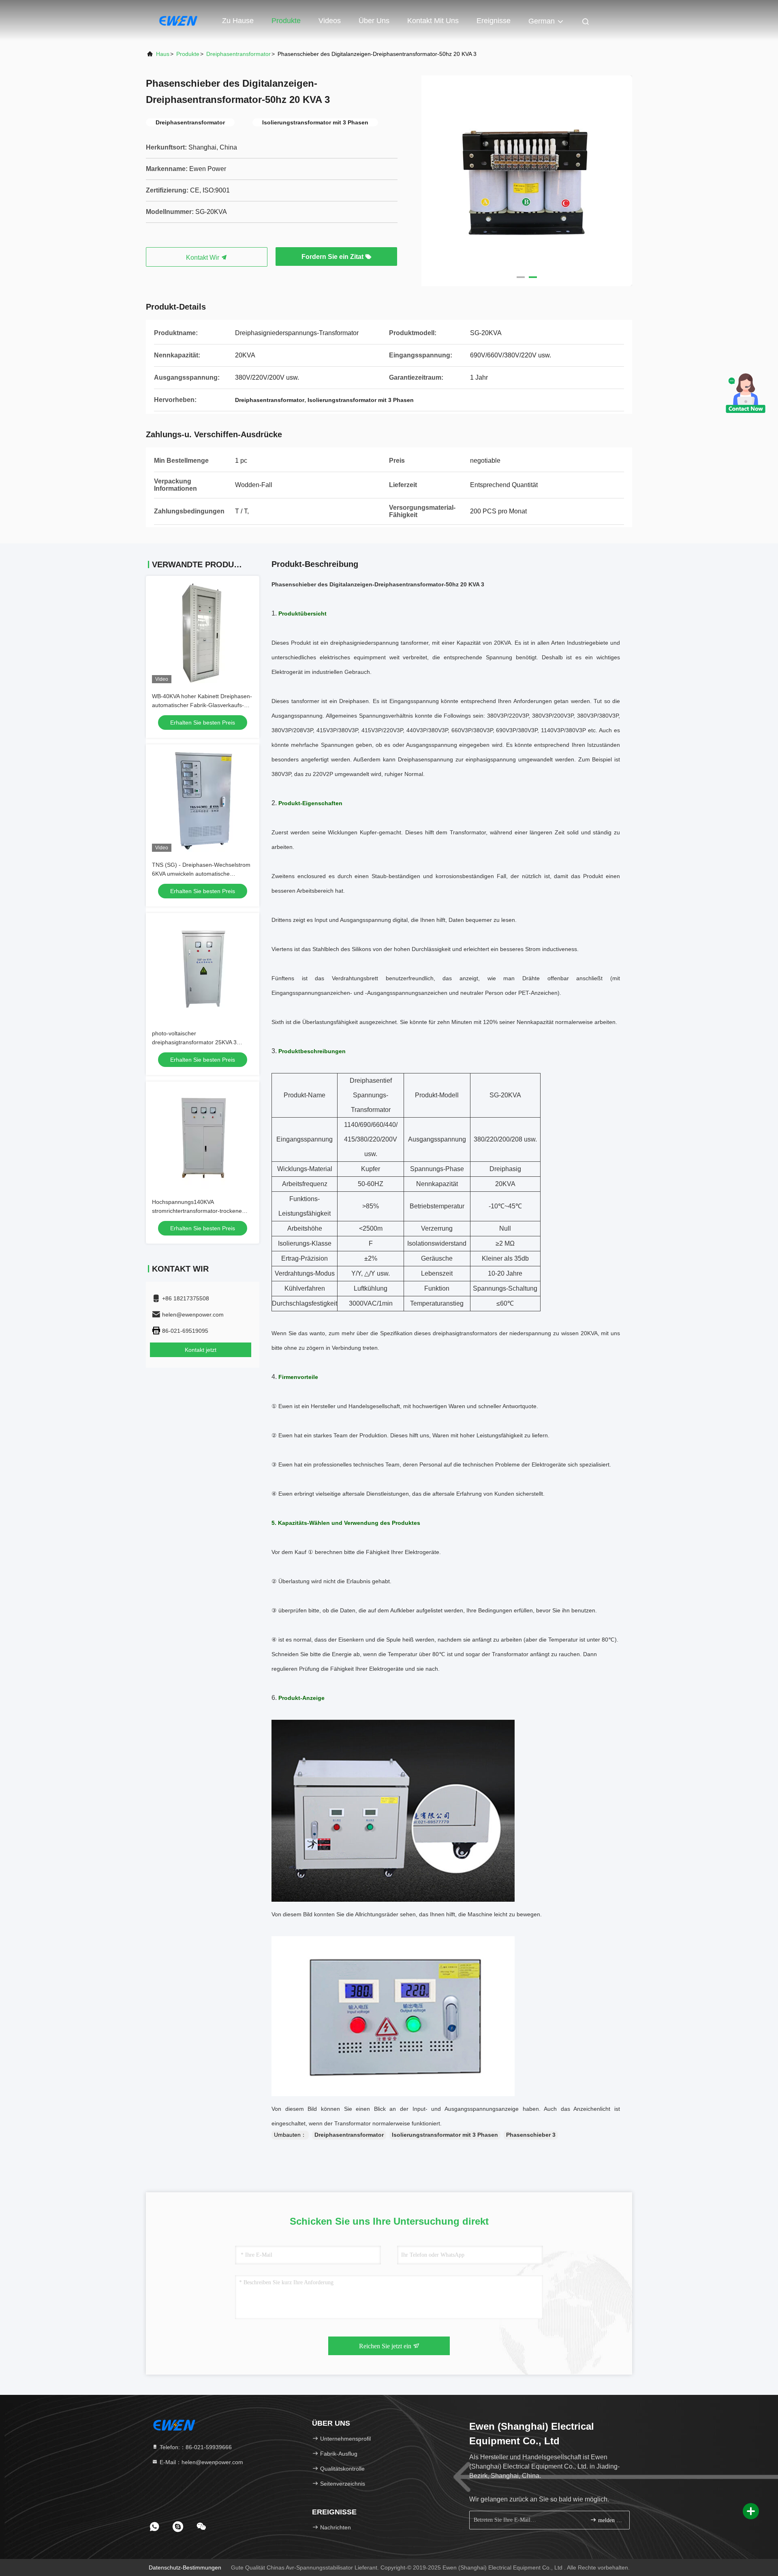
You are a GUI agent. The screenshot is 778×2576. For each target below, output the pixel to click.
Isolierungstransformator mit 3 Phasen (445, 2135)
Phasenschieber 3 (531, 2135)
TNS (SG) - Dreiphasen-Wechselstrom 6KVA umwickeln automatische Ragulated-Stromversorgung (201, 874)
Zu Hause (238, 21)
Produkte (286, 21)
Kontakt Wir (203, 258)
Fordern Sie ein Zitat (333, 257)
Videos (330, 21)
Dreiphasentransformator (238, 54)
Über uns (374, 21)
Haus (163, 54)
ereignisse (494, 21)
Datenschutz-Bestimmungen (185, 2567)
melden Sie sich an (610, 2520)
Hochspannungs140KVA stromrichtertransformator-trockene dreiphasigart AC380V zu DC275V (197, 1211)
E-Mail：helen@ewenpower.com (201, 2462)
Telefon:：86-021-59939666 (195, 2447)
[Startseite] (178, 20)
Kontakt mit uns (433, 21)
